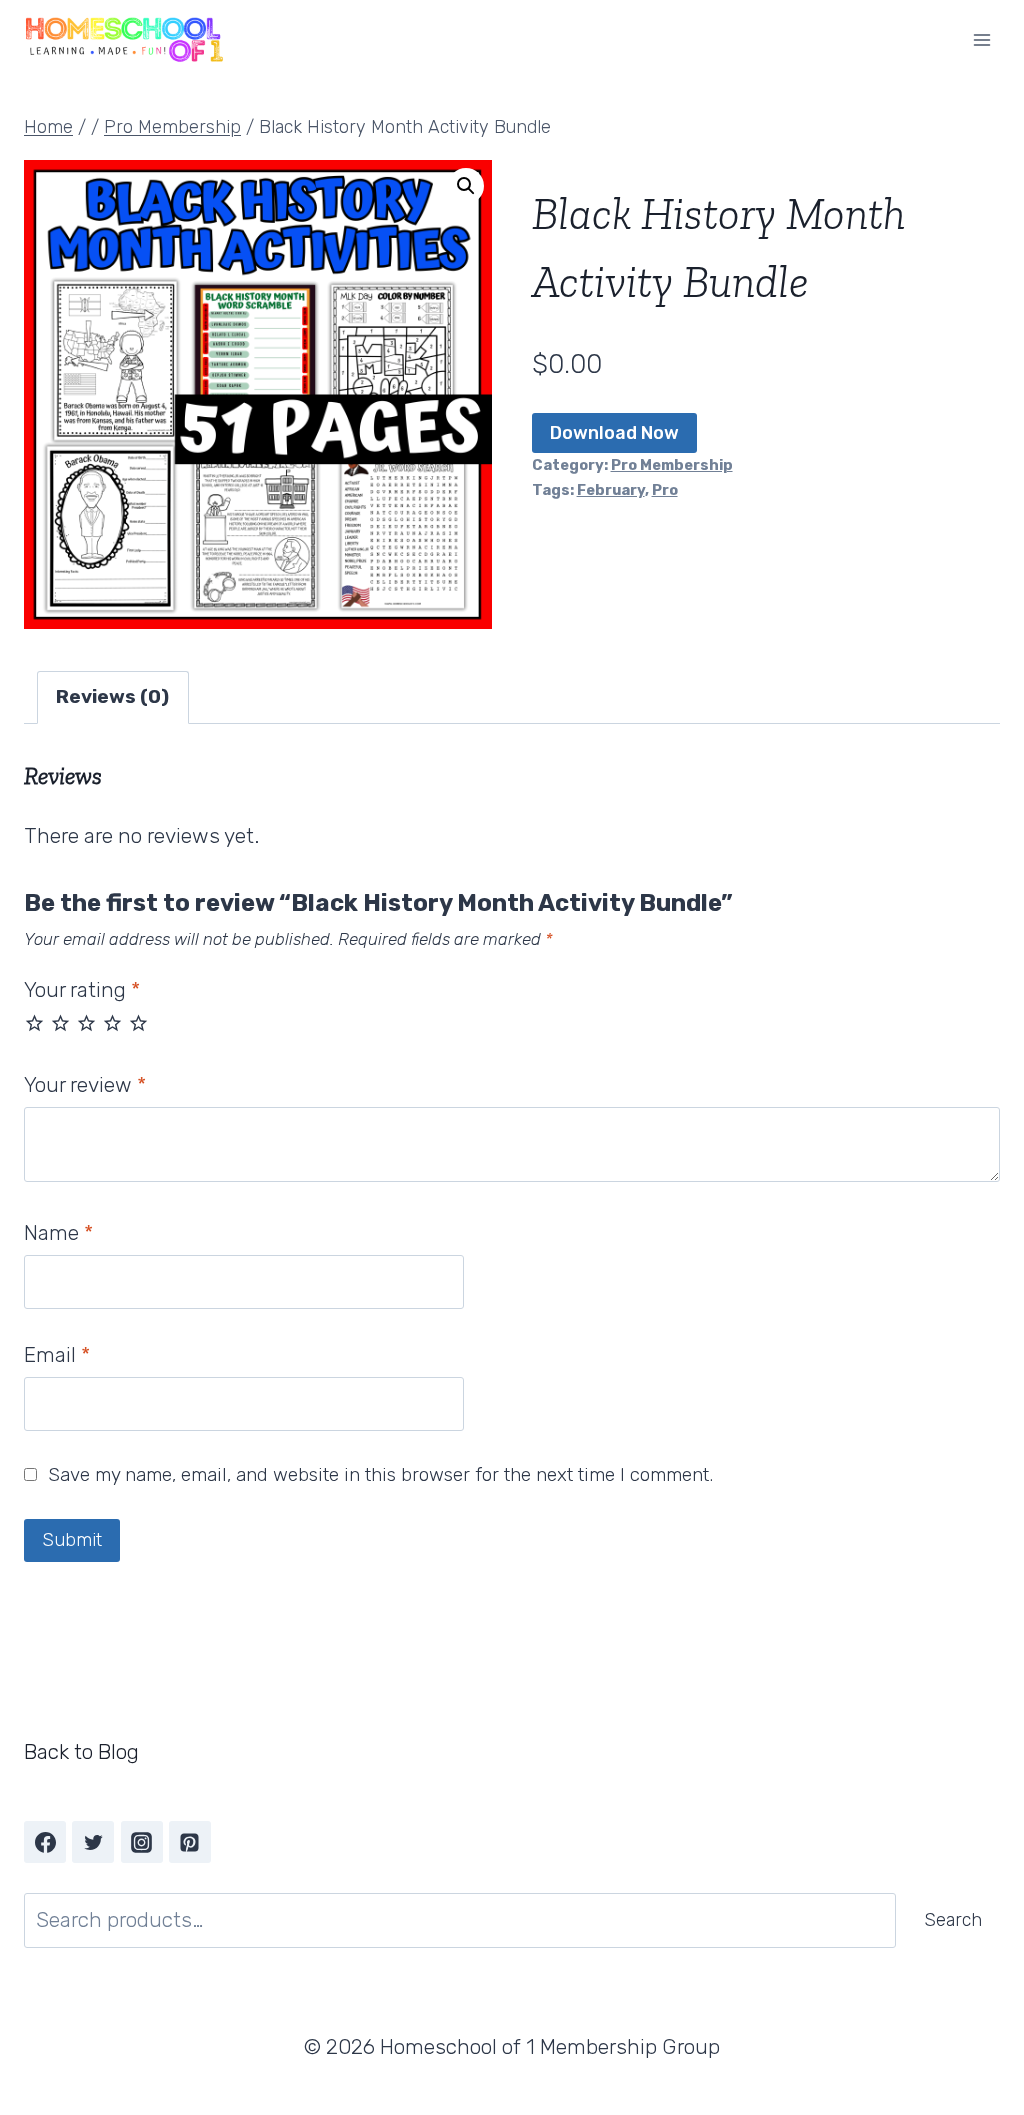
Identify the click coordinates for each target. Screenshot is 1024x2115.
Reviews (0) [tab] (112, 696)
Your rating (82, 989)
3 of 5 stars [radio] (86, 1022)
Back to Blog (81, 1751)
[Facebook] (45, 1842)
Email (57, 1354)
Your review (85, 1084)
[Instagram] (142, 1842)
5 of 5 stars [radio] (138, 1022)
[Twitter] (93, 1842)
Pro (665, 490)
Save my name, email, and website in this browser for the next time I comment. (380, 1474)
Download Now (614, 433)
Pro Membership (672, 465)
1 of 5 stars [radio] (34, 1022)
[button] (466, 186)
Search (953, 1920)
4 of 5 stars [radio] (112, 1022)
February (611, 490)
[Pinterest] (190, 1842)
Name (58, 1232)
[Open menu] (981, 39)
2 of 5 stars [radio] (60, 1022)
